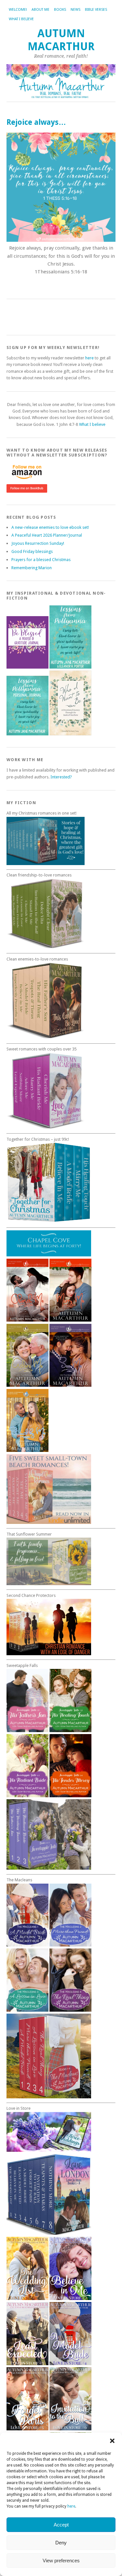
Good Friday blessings (32, 551)
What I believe (21, 19)
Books (60, 10)
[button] (112, 2441)
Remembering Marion (32, 568)
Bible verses (96, 10)
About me (41, 10)
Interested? (61, 777)
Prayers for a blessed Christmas (41, 560)
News (75, 10)
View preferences (61, 2561)
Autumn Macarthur (61, 40)
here (71, 2506)
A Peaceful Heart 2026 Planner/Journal (47, 535)
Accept (61, 2525)
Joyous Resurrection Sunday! (38, 543)
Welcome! (18, 10)
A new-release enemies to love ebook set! (50, 527)
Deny (61, 2543)
